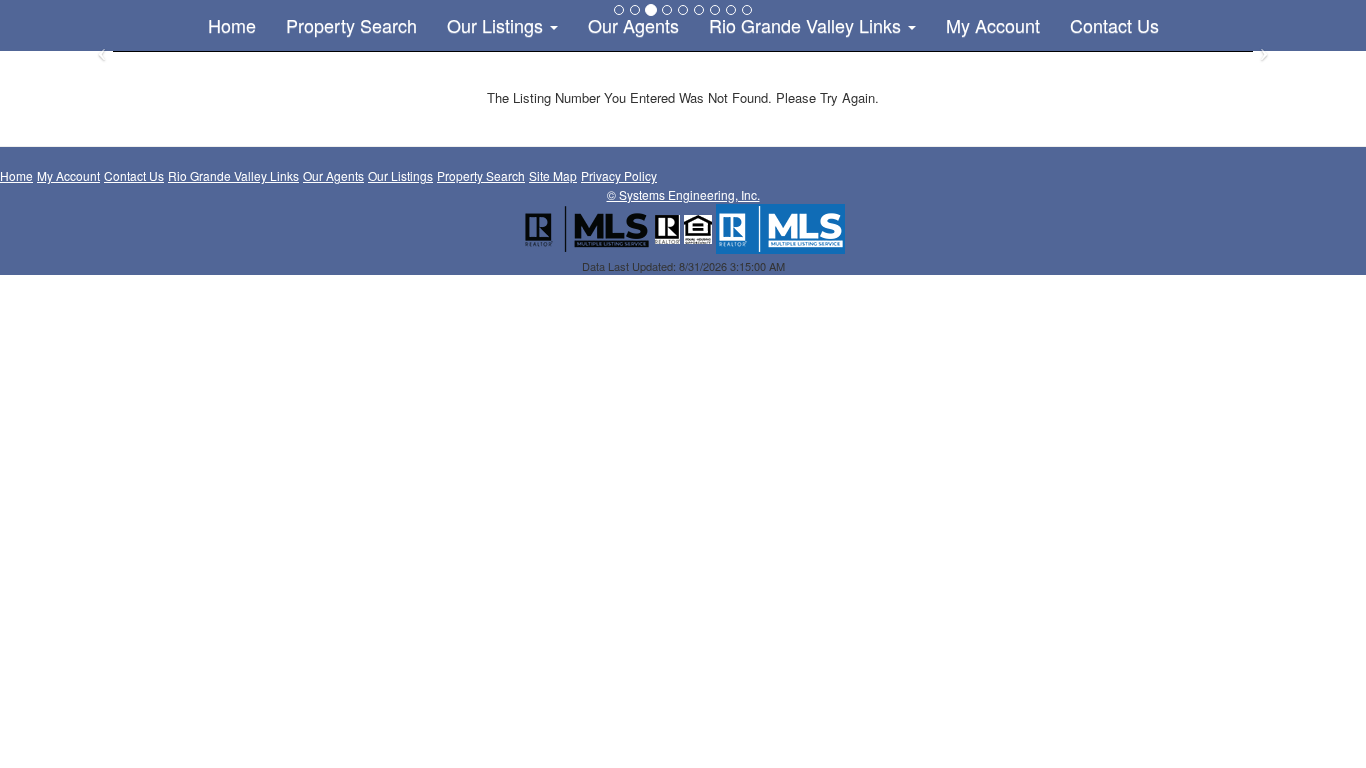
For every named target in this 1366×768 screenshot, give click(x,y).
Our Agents (633, 25)
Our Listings (400, 175)
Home (232, 25)
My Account (993, 25)
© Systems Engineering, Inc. (683, 194)
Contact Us (1114, 25)
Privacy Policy (619, 175)
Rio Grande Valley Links (233, 175)
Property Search (351, 25)
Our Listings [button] (497, 25)
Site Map (553, 175)
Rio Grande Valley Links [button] (807, 25)
